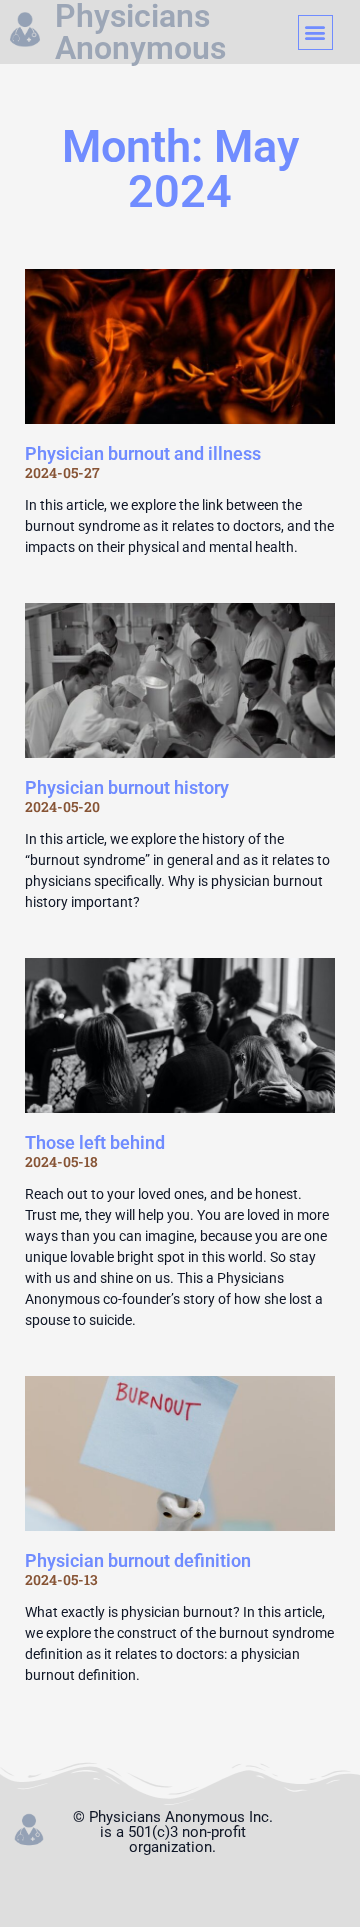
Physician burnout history (127, 787)
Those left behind (95, 1142)
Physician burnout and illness (143, 453)
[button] (315, 32)
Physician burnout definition (138, 1560)
